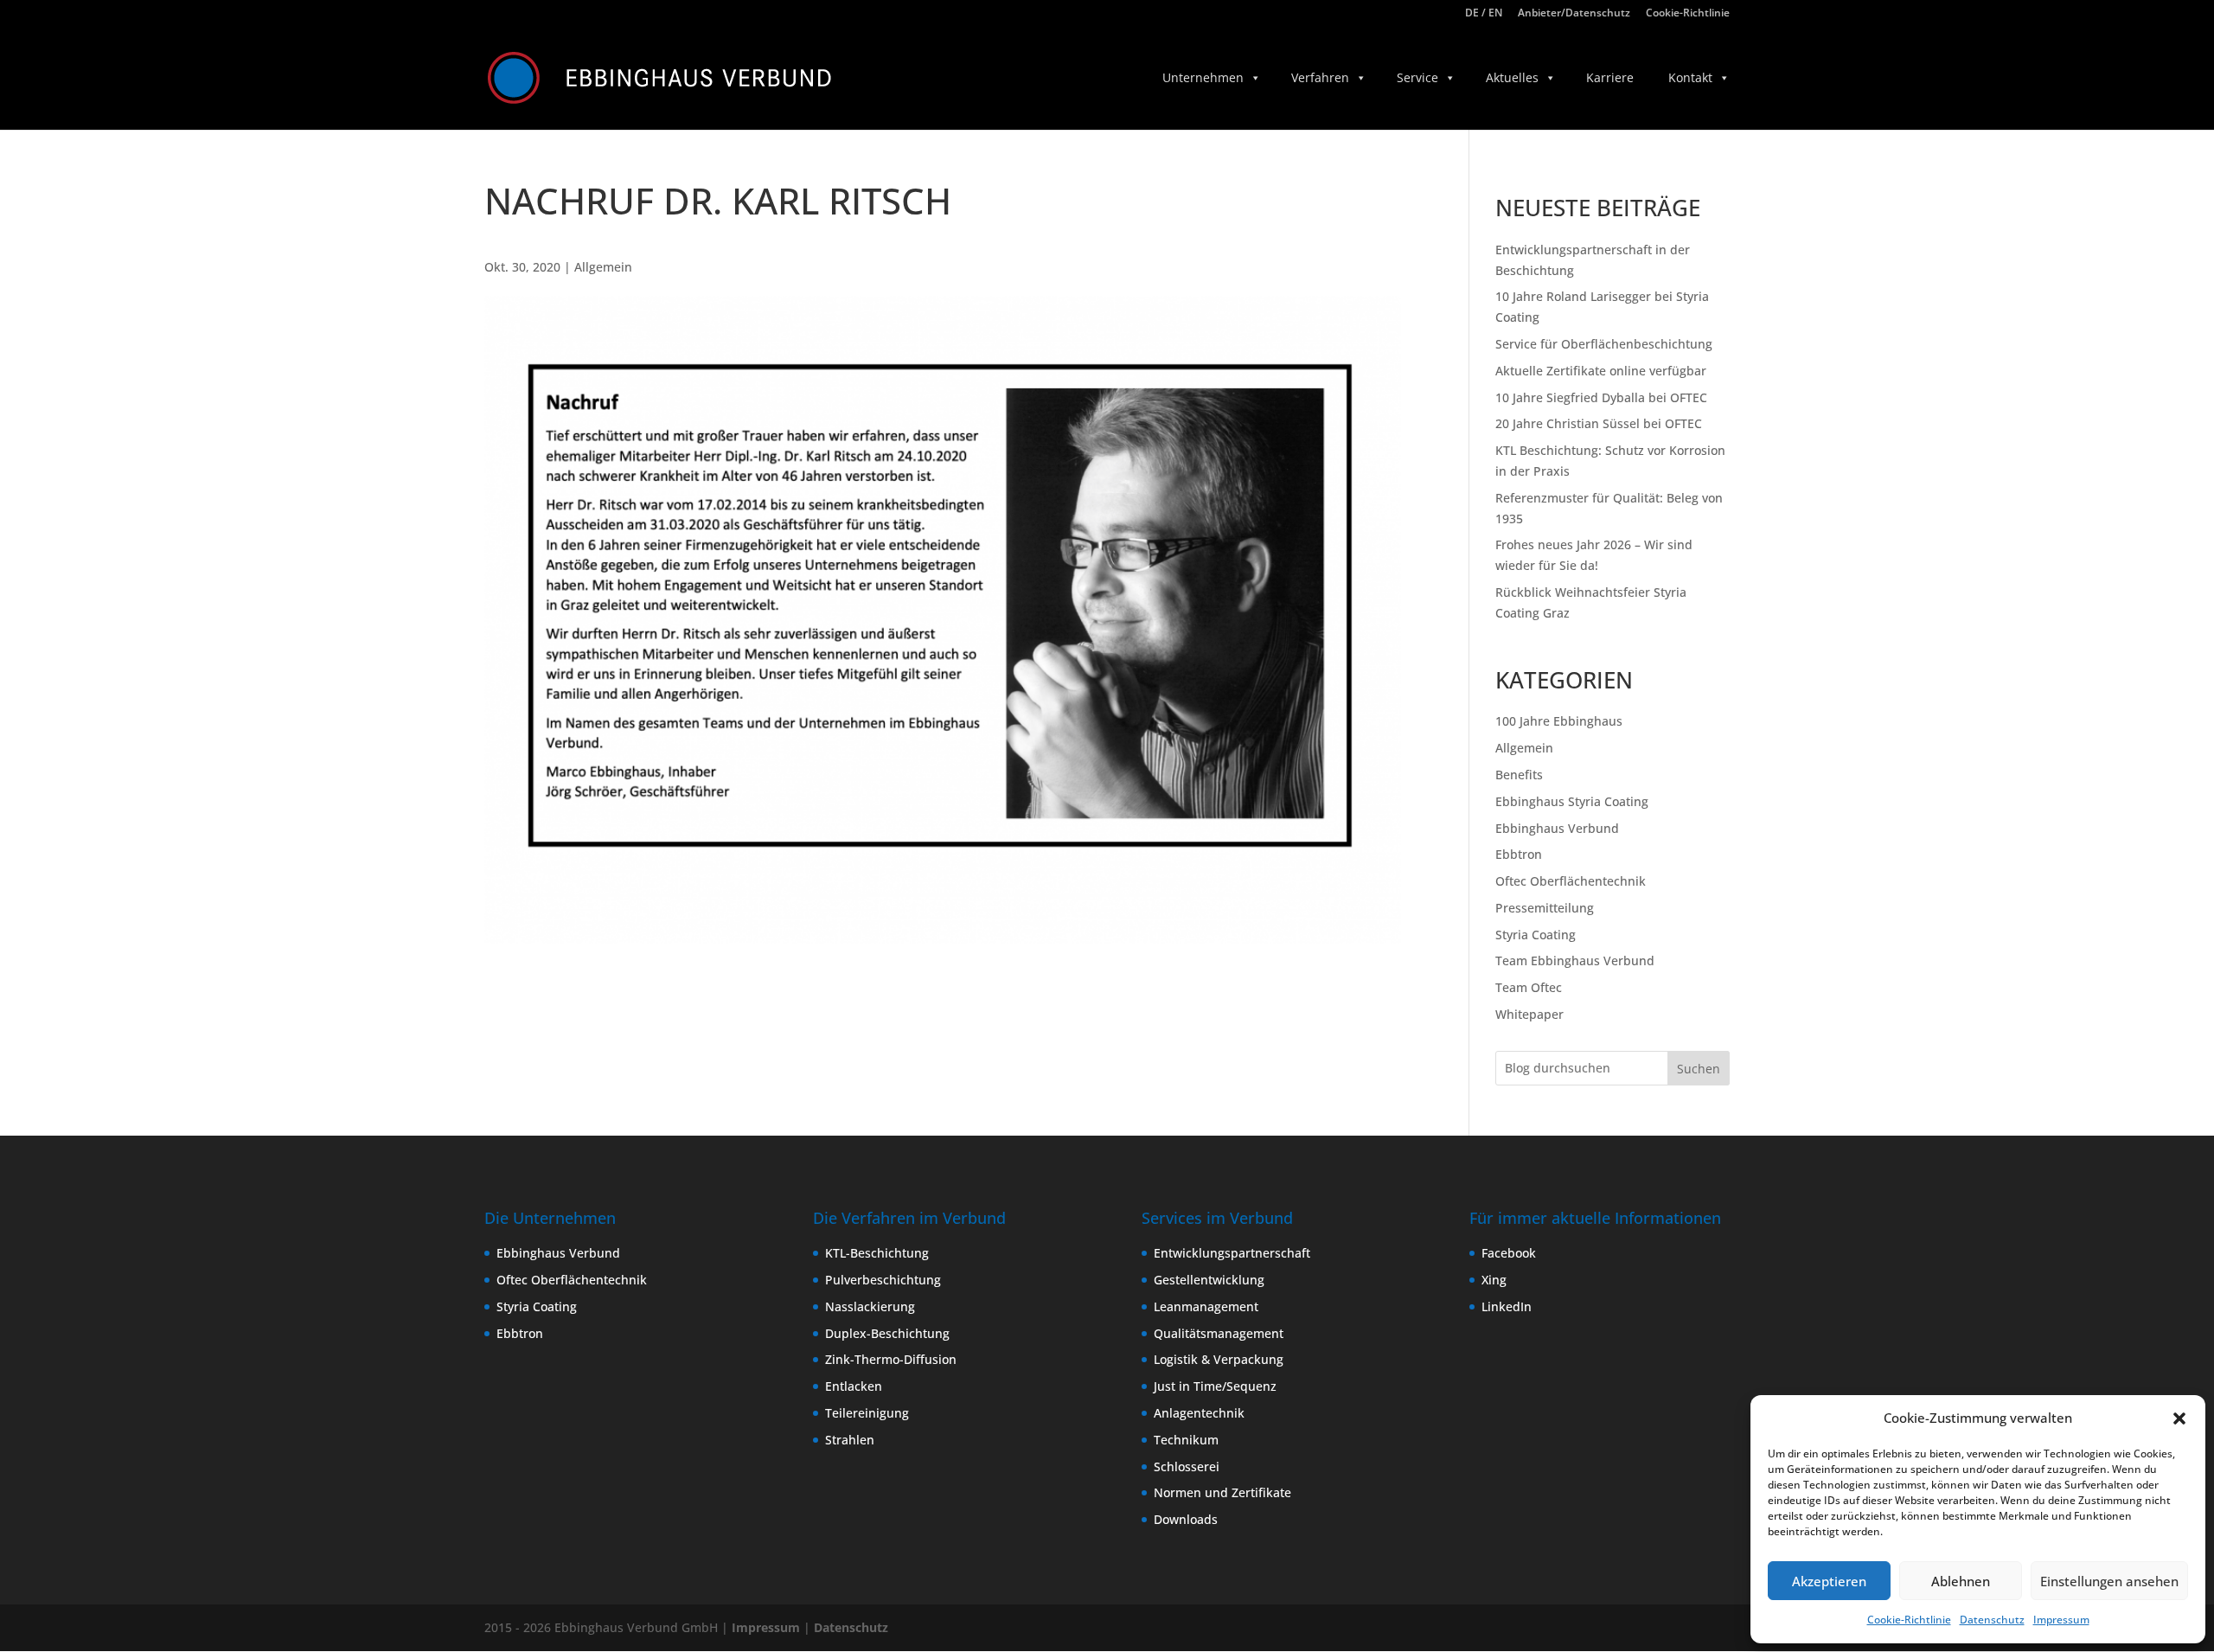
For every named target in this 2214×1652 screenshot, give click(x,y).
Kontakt (1690, 77)
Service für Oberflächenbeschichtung (1604, 344)
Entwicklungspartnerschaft (1232, 1253)
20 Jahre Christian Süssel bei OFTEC (1599, 423)
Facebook (1509, 1253)
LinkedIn (1507, 1306)
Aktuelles (1512, 77)
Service (1417, 77)
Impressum (2061, 1620)
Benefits (1519, 775)
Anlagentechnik (1199, 1413)
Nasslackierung (870, 1306)
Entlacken (854, 1386)
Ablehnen (1961, 1581)
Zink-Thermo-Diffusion (891, 1359)
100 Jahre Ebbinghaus (1559, 721)
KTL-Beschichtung (877, 1253)
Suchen (1699, 1069)
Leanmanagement (1206, 1306)
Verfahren (1320, 77)
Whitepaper (1529, 1014)
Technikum (1186, 1440)
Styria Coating (1536, 935)
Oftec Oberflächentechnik (1571, 881)
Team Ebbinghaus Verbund (1575, 960)
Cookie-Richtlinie (1909, 1620)
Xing (1494, 1280)
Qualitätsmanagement (1219, 1333)
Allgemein (603, 267)
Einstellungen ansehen (2109, 1581)
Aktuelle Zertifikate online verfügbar (1601, 371)
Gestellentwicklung (1209, 1280)
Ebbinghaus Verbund (1557, 828)
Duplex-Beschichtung (887, 1333)
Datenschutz (1992, 1620)
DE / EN (1484, 14)
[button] (2179, 1418)
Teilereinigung (867, 1413)
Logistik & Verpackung (1219, 1359)
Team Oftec (1529, 987)
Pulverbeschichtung (883, 1280)
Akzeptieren (1829, 1581)
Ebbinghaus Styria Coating (1572, 801)
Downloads (1186, 1519)
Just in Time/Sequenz (1215, 1386)
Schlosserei (1187, 1466)
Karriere (1610, 77)
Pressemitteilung (1545, 908)
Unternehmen (1203, 77)
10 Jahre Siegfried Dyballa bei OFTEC (1601, 397)
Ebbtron (1519, 854)
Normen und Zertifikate (1222, 1492)
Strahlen (850, 1440)
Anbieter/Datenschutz (1574, 14)
